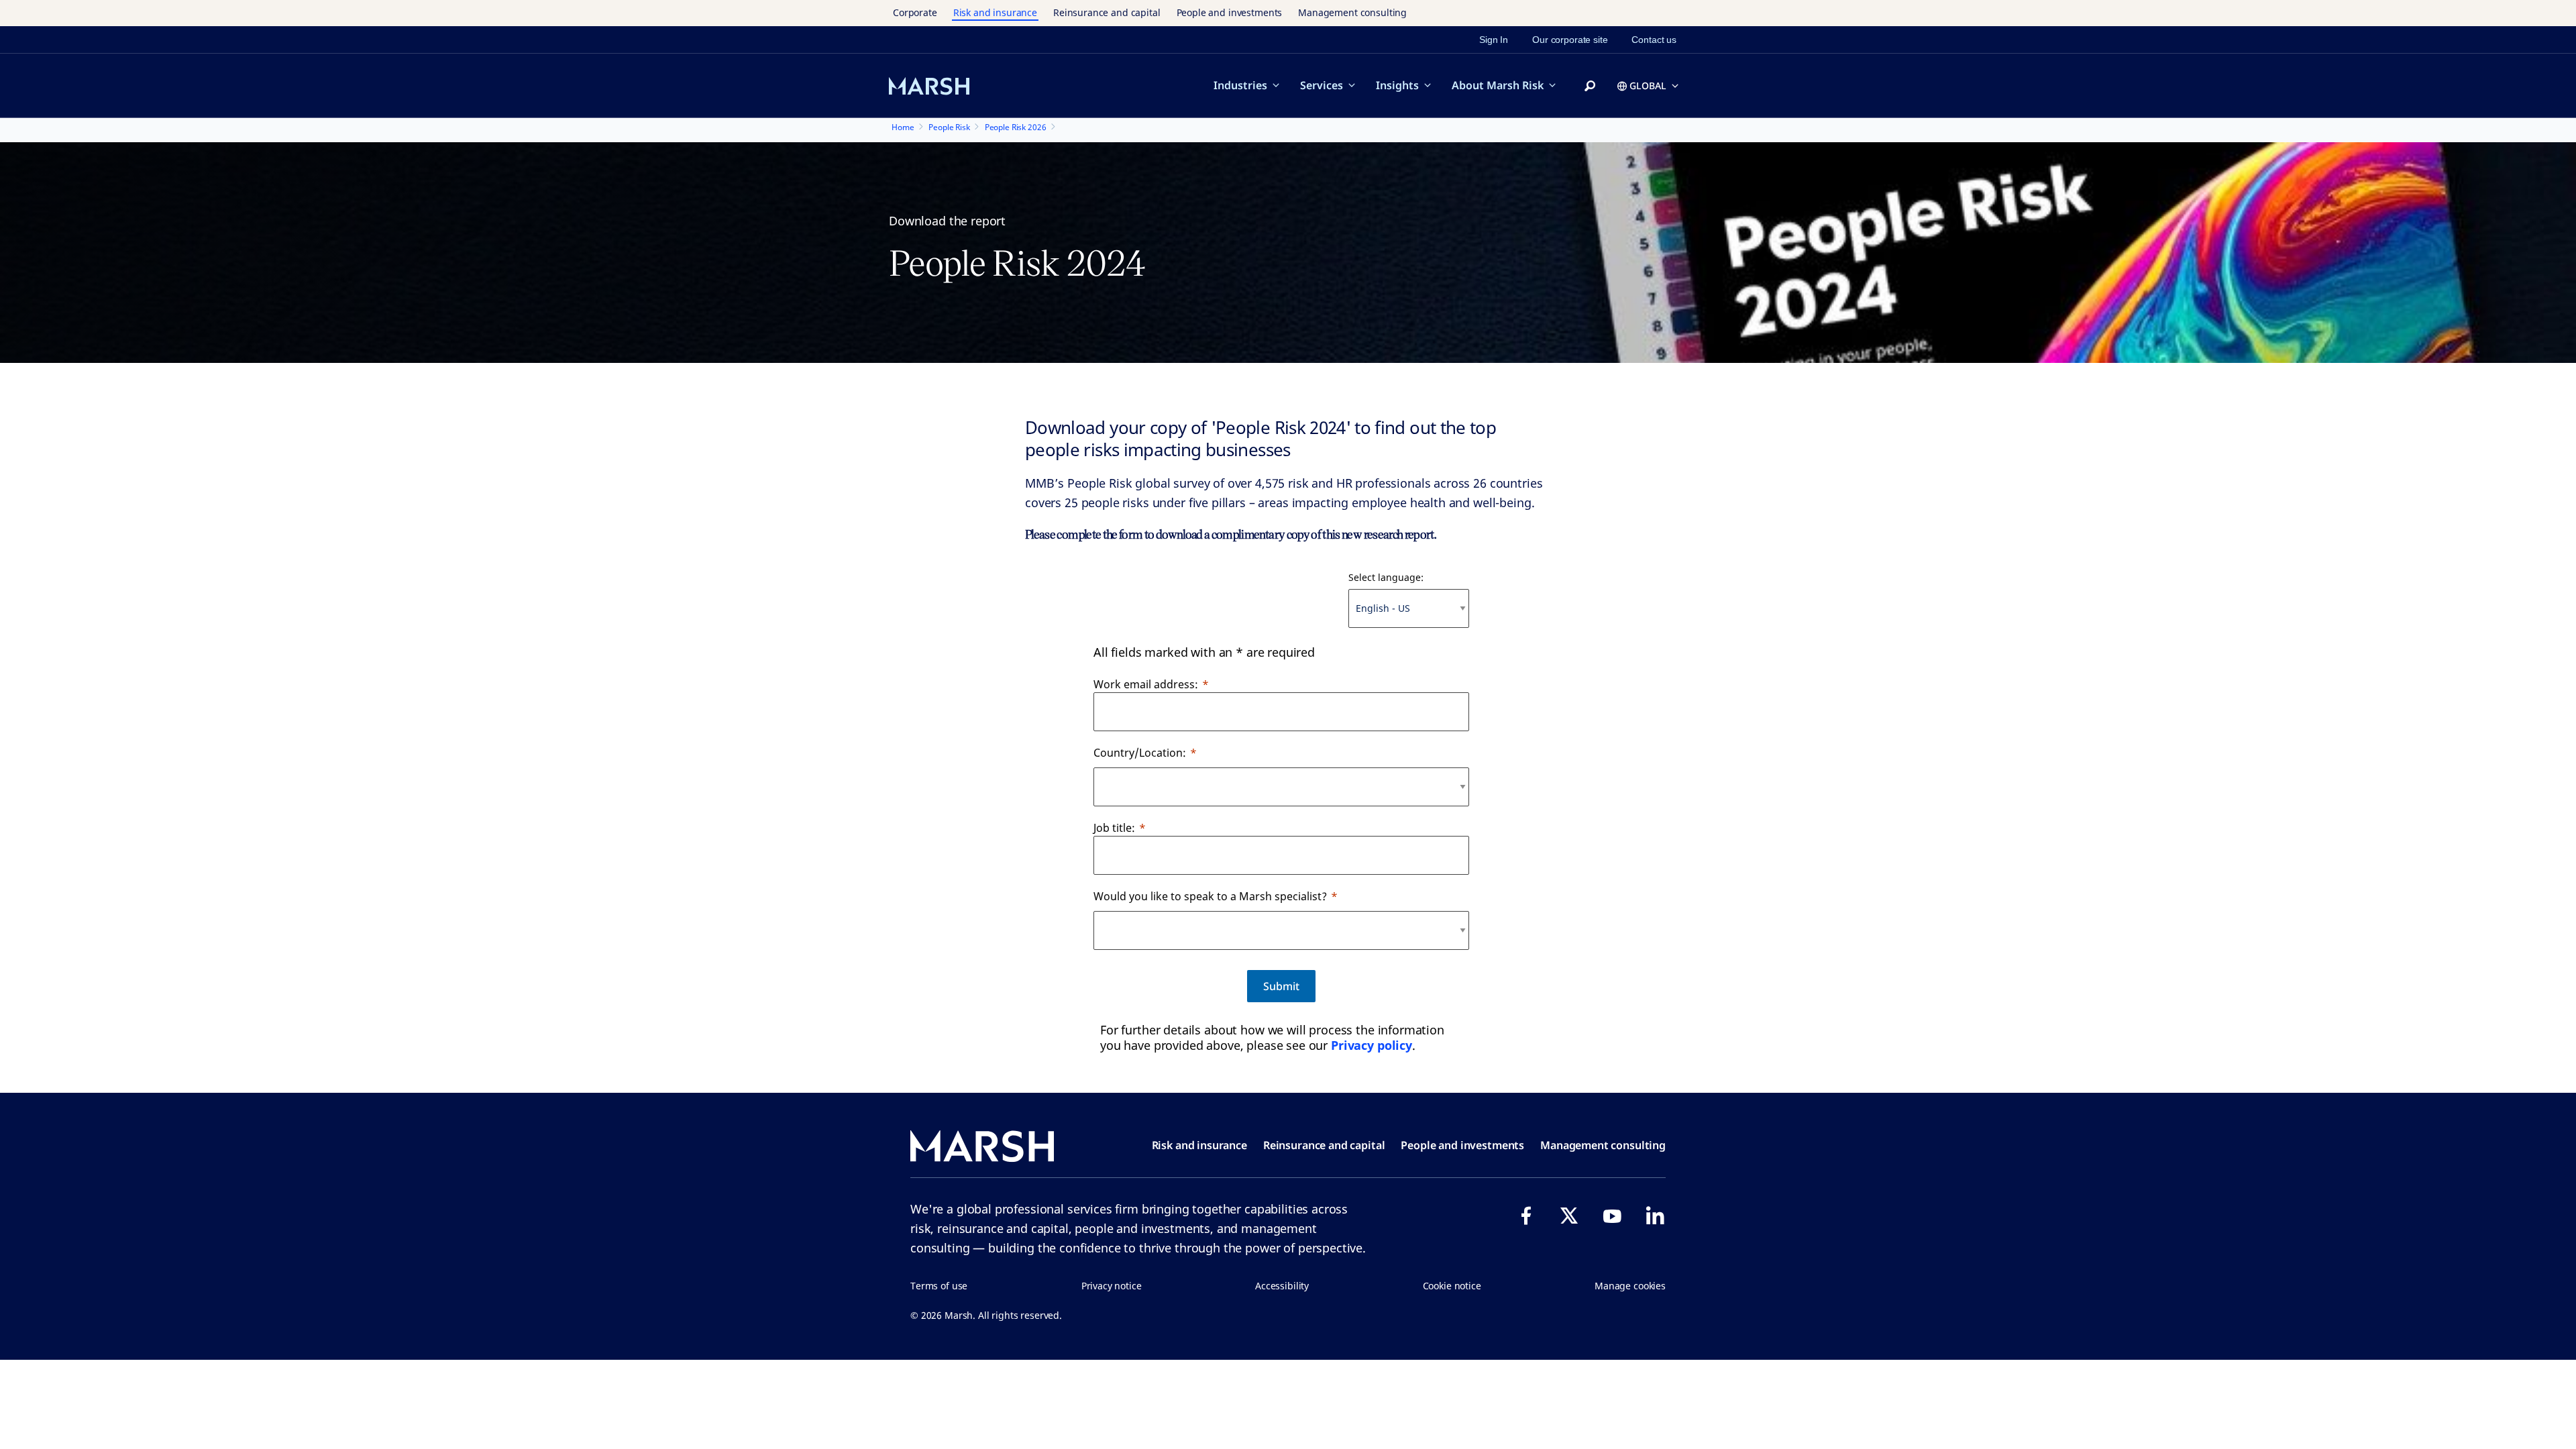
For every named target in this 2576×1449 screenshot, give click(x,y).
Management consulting (1352, 12)
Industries (1240, 85)
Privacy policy (1372, 1045)
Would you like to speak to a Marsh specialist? (1210, 896)
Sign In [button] (1494, 40)
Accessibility (1282, 1286)
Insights (1397, 85)
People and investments (1230, 12)
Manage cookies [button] (1630, 1286)
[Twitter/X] (1569, 1216)
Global (1648, 86)
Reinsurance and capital (1107, 12)
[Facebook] (1526, 1216)
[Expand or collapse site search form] (1590, 87)
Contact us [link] (1654, 40)
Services (1322, 85)
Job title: (1114, 828)
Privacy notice (1112, 1286)
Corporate (915, 12)
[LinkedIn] (1655, 1216)
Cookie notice (1452, 1286)
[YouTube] (1612, 1216)
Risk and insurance (995, 12)
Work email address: (1146, 684)
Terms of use (939, 1286)
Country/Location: (1140, 753)
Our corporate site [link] (1570, 40)
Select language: (1386, 577)
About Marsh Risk (1498, 85)
